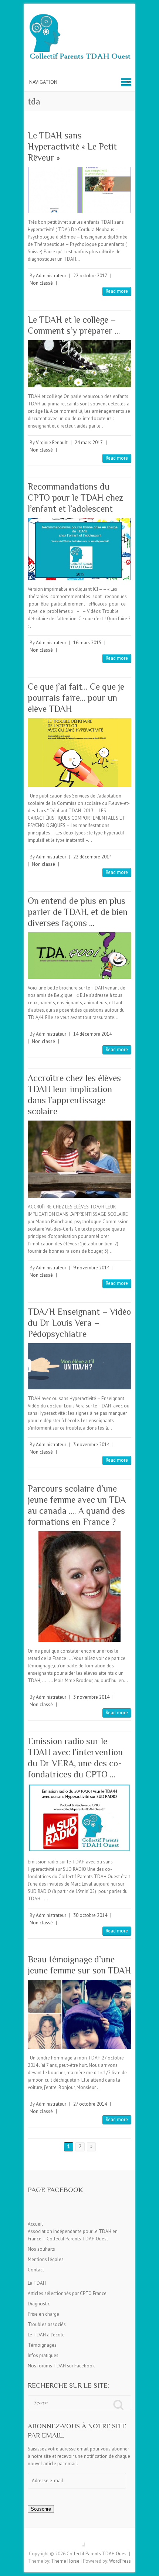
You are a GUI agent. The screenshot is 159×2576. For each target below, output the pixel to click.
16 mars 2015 (87, 643)
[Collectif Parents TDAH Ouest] (79, 38)
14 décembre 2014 (92, 1034)
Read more (117, 291)
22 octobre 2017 (90, 276)
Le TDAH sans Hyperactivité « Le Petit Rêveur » (72, 146)
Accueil (35, 2224)
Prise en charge (43, 2314)
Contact (36, 2270)
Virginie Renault (52, 443)
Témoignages (42, 2345)
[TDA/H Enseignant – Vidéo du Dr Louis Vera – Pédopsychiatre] (79, 1366)
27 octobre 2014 (90, 2104)
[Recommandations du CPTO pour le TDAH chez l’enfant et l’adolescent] (79, 549)
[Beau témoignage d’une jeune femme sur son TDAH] (79, 2014)
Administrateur (51, 276)
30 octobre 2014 (90, 1915)
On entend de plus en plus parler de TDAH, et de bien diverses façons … (78, 912)
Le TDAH (37, 2283)
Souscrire (41, 2509)
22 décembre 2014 (92, 857)
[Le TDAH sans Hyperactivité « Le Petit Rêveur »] (79, 190)
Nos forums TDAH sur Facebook (61, 2366)
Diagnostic (39, 2304)
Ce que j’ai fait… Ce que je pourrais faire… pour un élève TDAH (76, 698)
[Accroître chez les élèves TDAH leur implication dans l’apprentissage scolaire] (79, 1159)
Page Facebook (55, 2190)
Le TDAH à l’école (46, 2335)
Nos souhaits (41, 2249)
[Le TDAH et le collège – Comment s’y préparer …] (79, 363)
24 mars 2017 (89, 443)
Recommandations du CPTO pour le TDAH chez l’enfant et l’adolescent (75, 498)
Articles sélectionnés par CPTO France (67, 2293)
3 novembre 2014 (91, 1445)
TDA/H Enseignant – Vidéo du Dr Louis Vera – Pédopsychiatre (79, 1323)
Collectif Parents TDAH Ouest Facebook (79, 2541)
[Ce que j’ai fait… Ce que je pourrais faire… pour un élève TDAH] (79, 753)
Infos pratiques (43, 2355)
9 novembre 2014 (91, 1268)
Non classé (41, 283)
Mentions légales (46, 2259)
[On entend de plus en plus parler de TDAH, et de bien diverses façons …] (79, 955)
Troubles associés (47, 2324)
